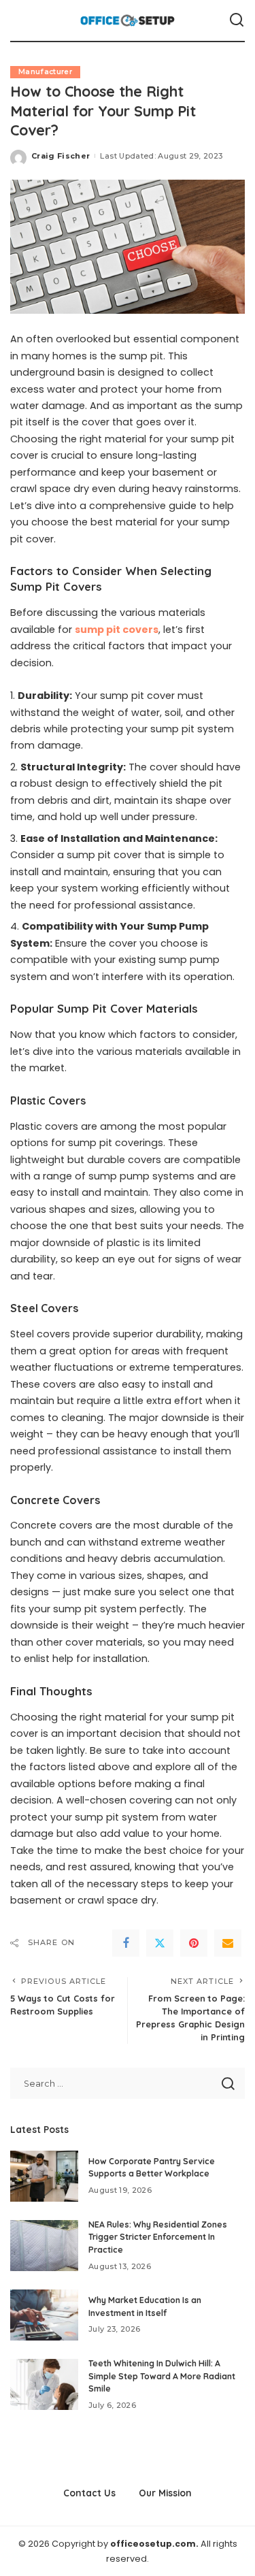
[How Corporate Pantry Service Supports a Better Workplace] (44, 2176)
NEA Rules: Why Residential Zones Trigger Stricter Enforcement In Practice (158, 2237)
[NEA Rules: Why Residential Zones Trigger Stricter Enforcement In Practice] (44, 2246)
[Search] (237, 20)
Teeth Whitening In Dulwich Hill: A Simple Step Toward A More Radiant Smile (162, 2376)
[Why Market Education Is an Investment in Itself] (44, 2315)
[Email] (228, 1943)
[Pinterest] (194, 1943)
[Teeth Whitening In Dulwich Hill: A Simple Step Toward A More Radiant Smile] (44, 2384)
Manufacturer (45, 72)
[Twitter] (160, 1943)
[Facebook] (126, 1943)
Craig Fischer (61, 156)
